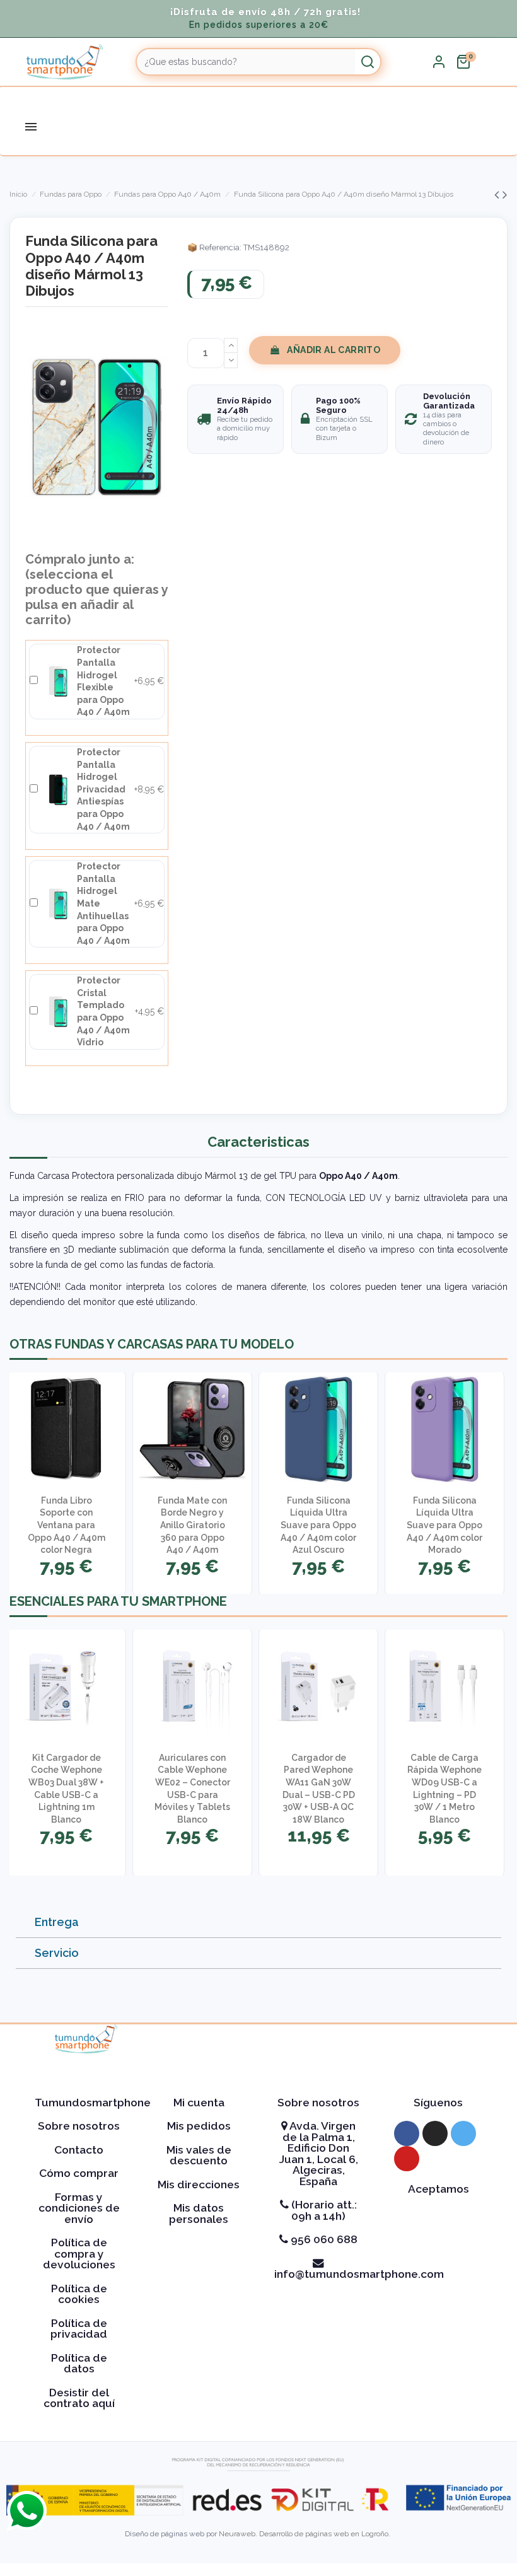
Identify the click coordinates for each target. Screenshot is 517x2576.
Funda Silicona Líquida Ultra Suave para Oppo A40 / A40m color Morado (444, 1525)
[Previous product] (498, 194)
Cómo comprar (79, 2173)
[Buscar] (368, 62)
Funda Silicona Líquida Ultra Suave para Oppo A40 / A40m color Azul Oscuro (318, 1525)
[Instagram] (435, 2133)
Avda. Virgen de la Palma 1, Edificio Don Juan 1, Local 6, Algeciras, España (319, 2154)
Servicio (57, 1953)
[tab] (258, 1923)
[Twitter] (463, 2133)
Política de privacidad (79, 2329)
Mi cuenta (199, 2103)
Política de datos (79, 2364)
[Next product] (505, 194)
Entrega (57, 1922)
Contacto (79, 2150)
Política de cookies (79, 2294)
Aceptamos (439, 2189)
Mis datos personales (199, 2213)
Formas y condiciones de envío (79, 2208)
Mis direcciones (199, 2184)
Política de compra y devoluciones (79, 2254)
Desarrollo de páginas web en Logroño (324, 2534)
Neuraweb (237, 2534)
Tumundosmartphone (93, 2103)
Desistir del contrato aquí (79, 2398)
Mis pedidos (199, 2126)
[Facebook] (407, 2133)
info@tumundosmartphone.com (359, 2274)
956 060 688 (323, 2239)
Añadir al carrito (334, 350)
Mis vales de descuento (199, 2155)
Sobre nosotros (79, 2126)
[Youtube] (407, 2159)
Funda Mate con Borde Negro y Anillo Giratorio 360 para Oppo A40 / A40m (192, 1525)
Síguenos (438, 2103)
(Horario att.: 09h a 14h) (323, 2210)
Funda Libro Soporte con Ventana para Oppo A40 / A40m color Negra (67, 1525)
